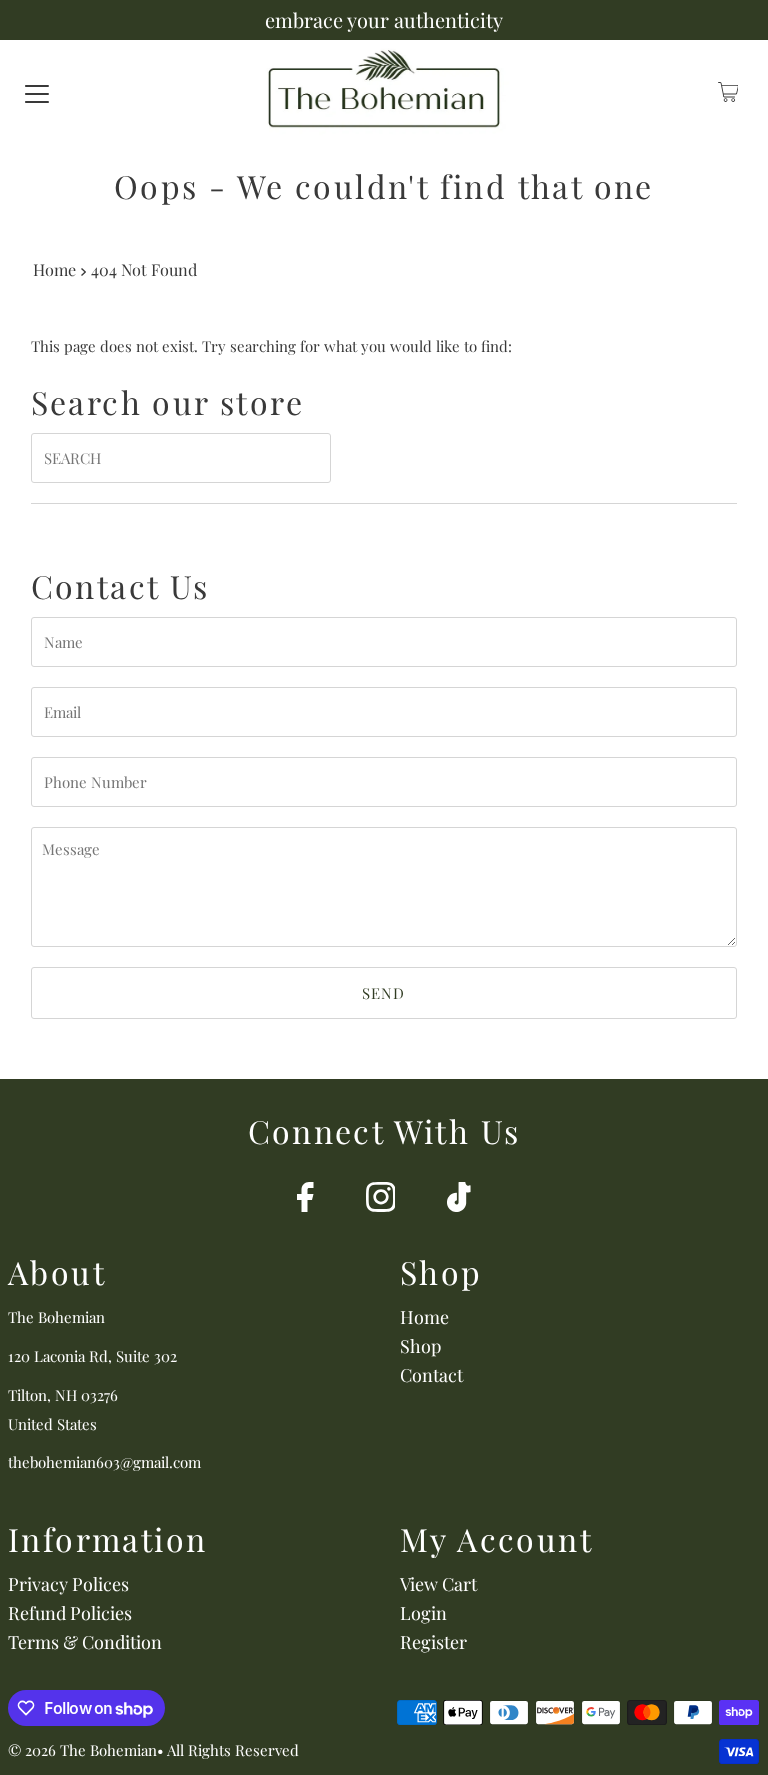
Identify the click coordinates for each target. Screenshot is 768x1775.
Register (433, 1642)
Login (423, 1613)
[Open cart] (728, 92)
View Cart (438, 1584)
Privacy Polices (68, 1584)
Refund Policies (70, 1613)
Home (54, 269)
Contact (431, 1375)
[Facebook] (305, 1200)
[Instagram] (381, 1200)
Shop (420, 1346)
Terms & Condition (85, 1642)
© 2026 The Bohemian (82, 1750)
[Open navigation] (37, 92)
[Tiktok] (459, 1200)
